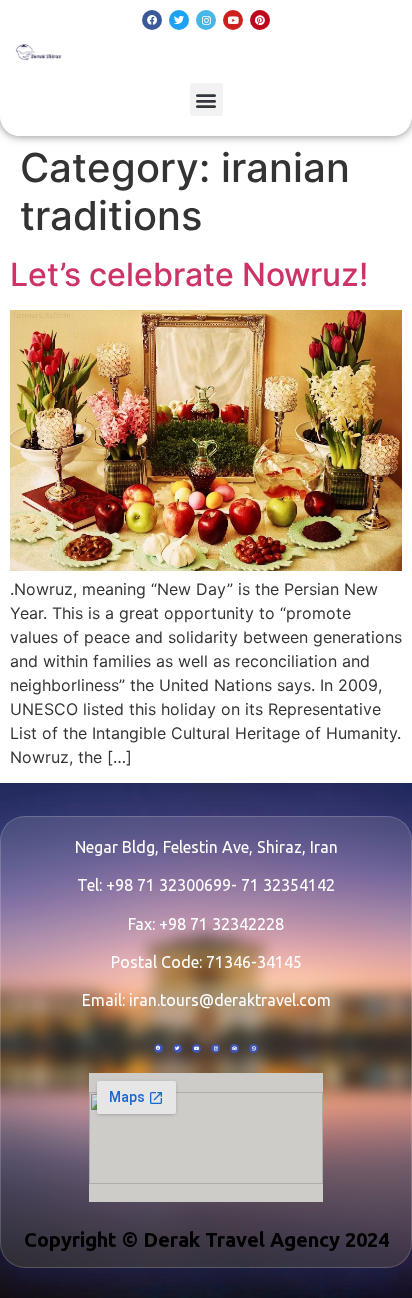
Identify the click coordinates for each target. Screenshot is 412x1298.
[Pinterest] (260, 20)
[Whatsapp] (253, 1048)
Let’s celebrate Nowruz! (189, 274)
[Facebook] (152, 20)
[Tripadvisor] (234, 1048)
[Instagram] (206, 20)
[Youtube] (233, 20)
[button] (206, 99)
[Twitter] (179, 20)
